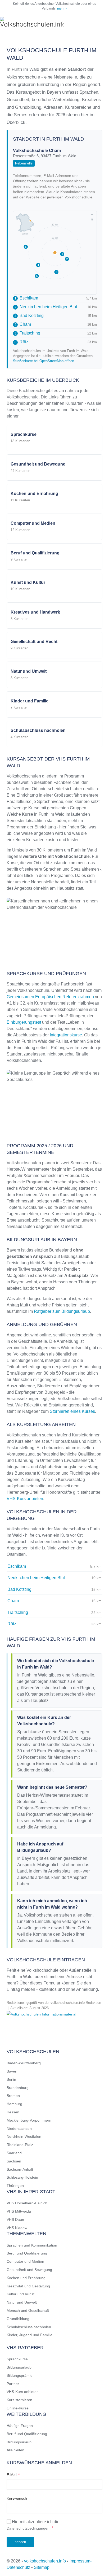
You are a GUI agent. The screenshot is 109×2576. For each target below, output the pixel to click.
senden (20, 2542)
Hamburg (14, 2104)
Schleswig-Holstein (22, 2177)
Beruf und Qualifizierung (27, 2253)
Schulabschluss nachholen (29, 2327)
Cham (23, 324)
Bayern (13, 2071)
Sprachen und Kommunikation (32, 2245)
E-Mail (13, 2475)
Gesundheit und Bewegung (29, 2270)
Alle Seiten (15, 2450)
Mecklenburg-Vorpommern (29, 2120)
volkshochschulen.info (45, 2561)
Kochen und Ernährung (26, 2278)
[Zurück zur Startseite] (32, 23)
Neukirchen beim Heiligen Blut (46, 307)
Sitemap (42, 2567)
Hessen (13, 2112)
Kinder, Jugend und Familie (29, 2335)
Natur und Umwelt (22, 2302)
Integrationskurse (66, 1035)
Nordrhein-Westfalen (24, 2136)
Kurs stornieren (19, 2400)
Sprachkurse (17, 2359)
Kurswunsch (17, 2498)
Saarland (14, 2153)
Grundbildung (18, 2319)
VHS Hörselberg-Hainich (27, 2203)
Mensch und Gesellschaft (28, 2310)
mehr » (62, 8)
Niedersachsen (19, 2128)
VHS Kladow (17, 2228)
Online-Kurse (18, 2408)
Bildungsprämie (20, 2375)
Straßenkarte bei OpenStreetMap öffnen (44, 361)
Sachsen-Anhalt (20, 2169)
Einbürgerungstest (24, 1022)
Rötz (21, 342)
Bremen (13, 2096)
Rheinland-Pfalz (20, 2145)
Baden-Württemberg (24, 2063)
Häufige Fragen (20, 2426)
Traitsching (27, 333)
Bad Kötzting (29, 316)
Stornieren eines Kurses (72, 1411)
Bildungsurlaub (19, 2367)
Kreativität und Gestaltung (28, 2286)
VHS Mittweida (19, 2211)
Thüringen (15, 2186)
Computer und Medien (25, 2261)
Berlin (11, 2079)
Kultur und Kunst (21, 2294)
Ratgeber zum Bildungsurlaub (62, 1311)
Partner (13, 2384)
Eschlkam (26, 298)
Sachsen (14, 2161)
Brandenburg (18, 2088)
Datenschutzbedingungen (28, 2528)
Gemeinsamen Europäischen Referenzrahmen (50, 997)
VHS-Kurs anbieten (25, 1499)
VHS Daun (15, 2219)
